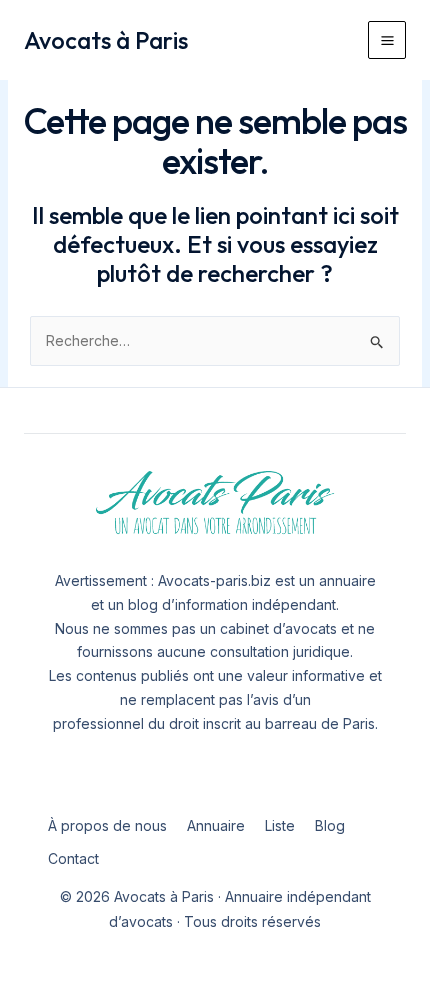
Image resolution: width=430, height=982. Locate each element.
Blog (330, 825)
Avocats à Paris (106, 40)
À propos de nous (107, 825)
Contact (73, 858)
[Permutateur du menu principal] (387, 40)
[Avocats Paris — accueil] (215, 503)
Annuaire (216, 825)
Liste (280, 825)
